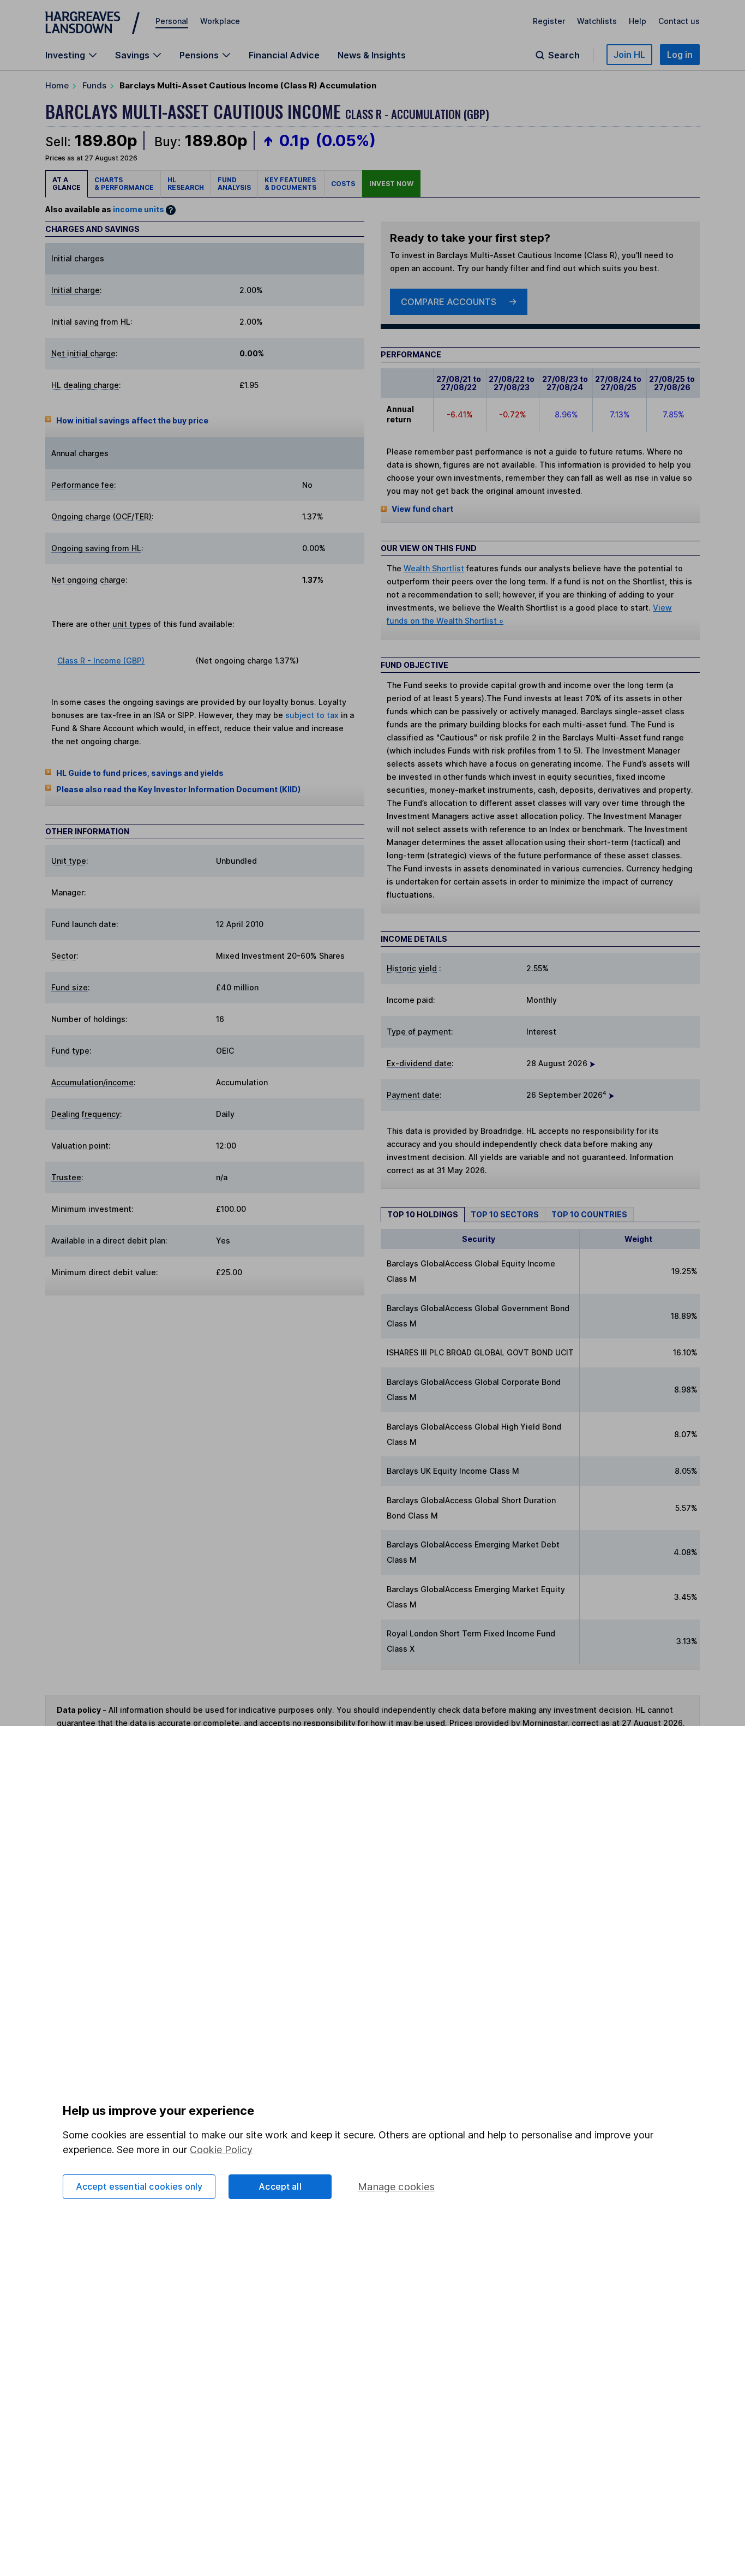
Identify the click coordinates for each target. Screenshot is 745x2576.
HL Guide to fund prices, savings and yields (140, 773)
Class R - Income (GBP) (101, 661)
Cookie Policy (221, 2150)
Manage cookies (396, 2187)
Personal (172, 21)
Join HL (629, 55)
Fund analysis (234, 184)
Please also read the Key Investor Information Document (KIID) (178, 789)
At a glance (67, 184)
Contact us (679, 21)
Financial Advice (284, 55)
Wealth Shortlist (434, 568)
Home (57, 85)
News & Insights (372, 55)
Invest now (391, 184)
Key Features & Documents (291, 184)
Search (564, 55)
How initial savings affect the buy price (132, 420)
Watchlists (597, 21)
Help (638, 21)
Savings (132, 55)
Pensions (199, 55)
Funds (94, 85)
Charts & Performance (124, 184)
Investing (65, 55)
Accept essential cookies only (139, 2186)
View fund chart (422, 509)
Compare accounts (449, 302)
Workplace (220, 21)
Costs (343, 184)
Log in (680, 55)
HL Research (186, 184)
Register (549, 21)
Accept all (280, 2186)
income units (139, 209)
